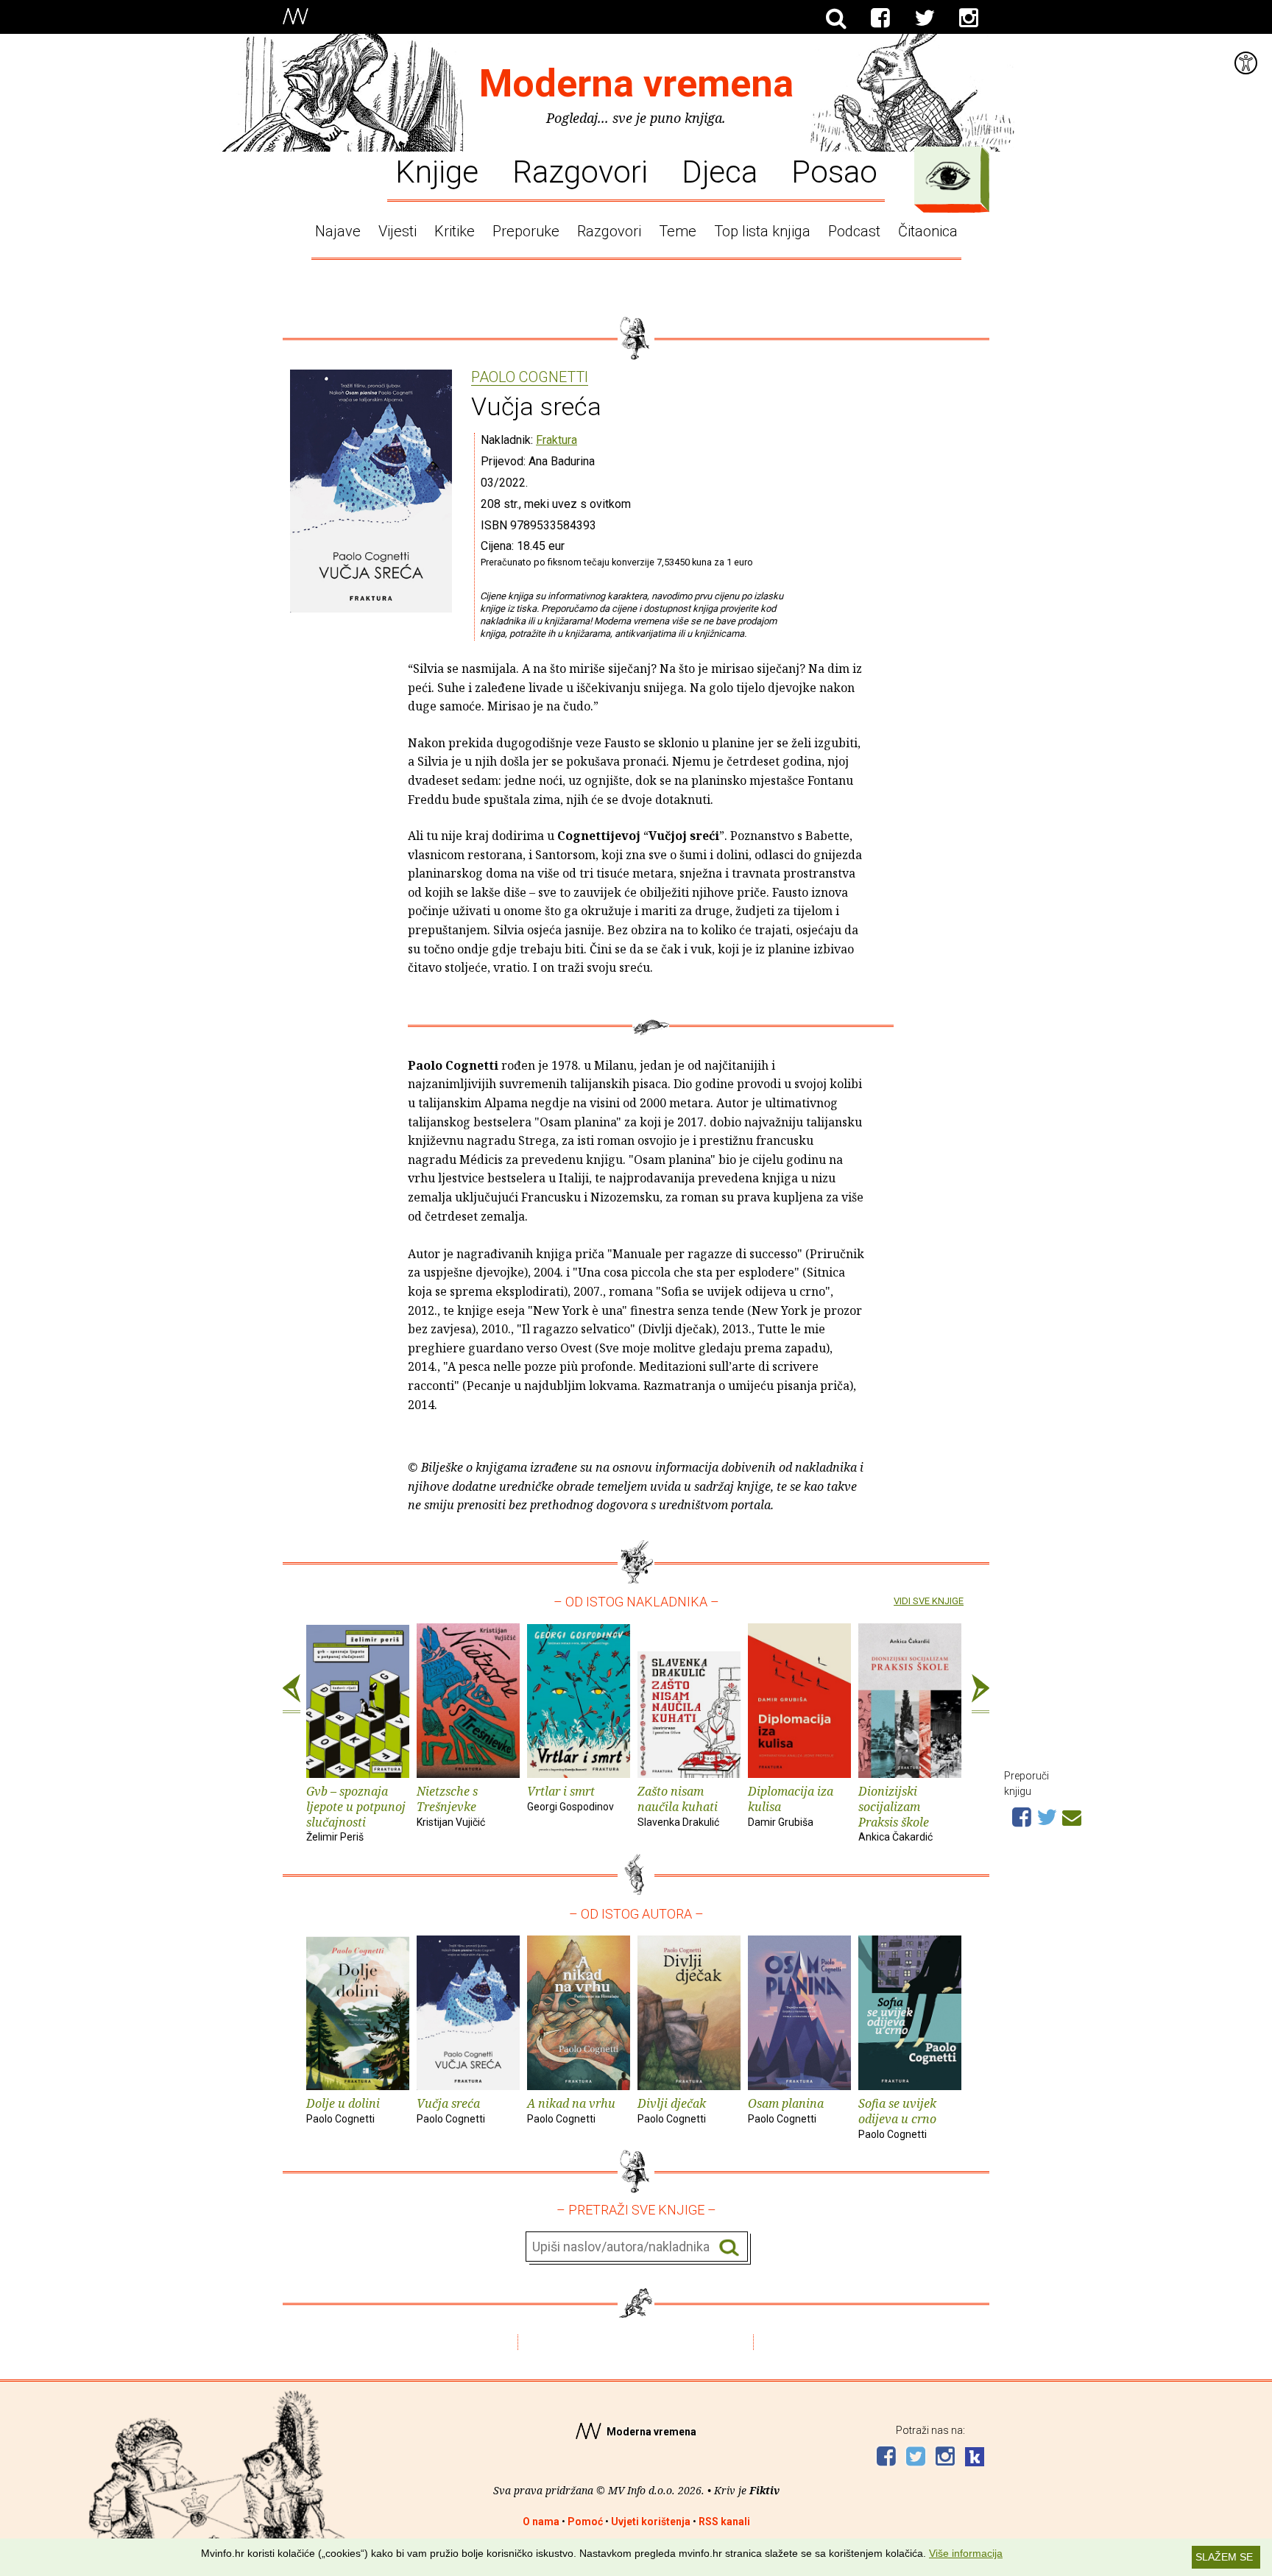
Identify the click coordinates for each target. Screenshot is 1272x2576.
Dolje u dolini (343, 2110)
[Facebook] (880, 18)
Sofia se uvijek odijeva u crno (897, 2118)
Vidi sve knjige (929, 1601)
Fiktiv (764, 2490)
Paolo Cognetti (530, 378)
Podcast (854, 231)
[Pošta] (1072, 1815)
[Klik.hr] (975, 2459)
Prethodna (291, 1694)
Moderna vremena (636, 84)
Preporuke (526, 231)
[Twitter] (925, 18)
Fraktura (556, 440)
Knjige (437, 171)
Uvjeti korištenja (651, 2522)
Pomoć (585, 2522)
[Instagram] (969, 18)
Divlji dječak (672, 2110)
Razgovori (580, 171)
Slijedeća (981, 1694)
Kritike (455, 231)
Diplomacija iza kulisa (791, 1806)
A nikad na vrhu (571, 2110)
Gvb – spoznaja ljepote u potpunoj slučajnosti (356, 1813)
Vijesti (397, 231)
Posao (834, 171)
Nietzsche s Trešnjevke (451, 1806)
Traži (729, 2247)
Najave (338, 231)
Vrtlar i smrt (570, 1798)
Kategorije (948, 176)
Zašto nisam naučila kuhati (678, 1806)
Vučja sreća (451, 2110)
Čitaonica (928, 231)
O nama (541, 2522)
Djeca (720, 171)
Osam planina (786, 2110)
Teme (678, 231)
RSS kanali (724, 2522)
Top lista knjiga (762, 231)
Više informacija (966, 2553)
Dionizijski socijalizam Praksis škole (895, 1813)
